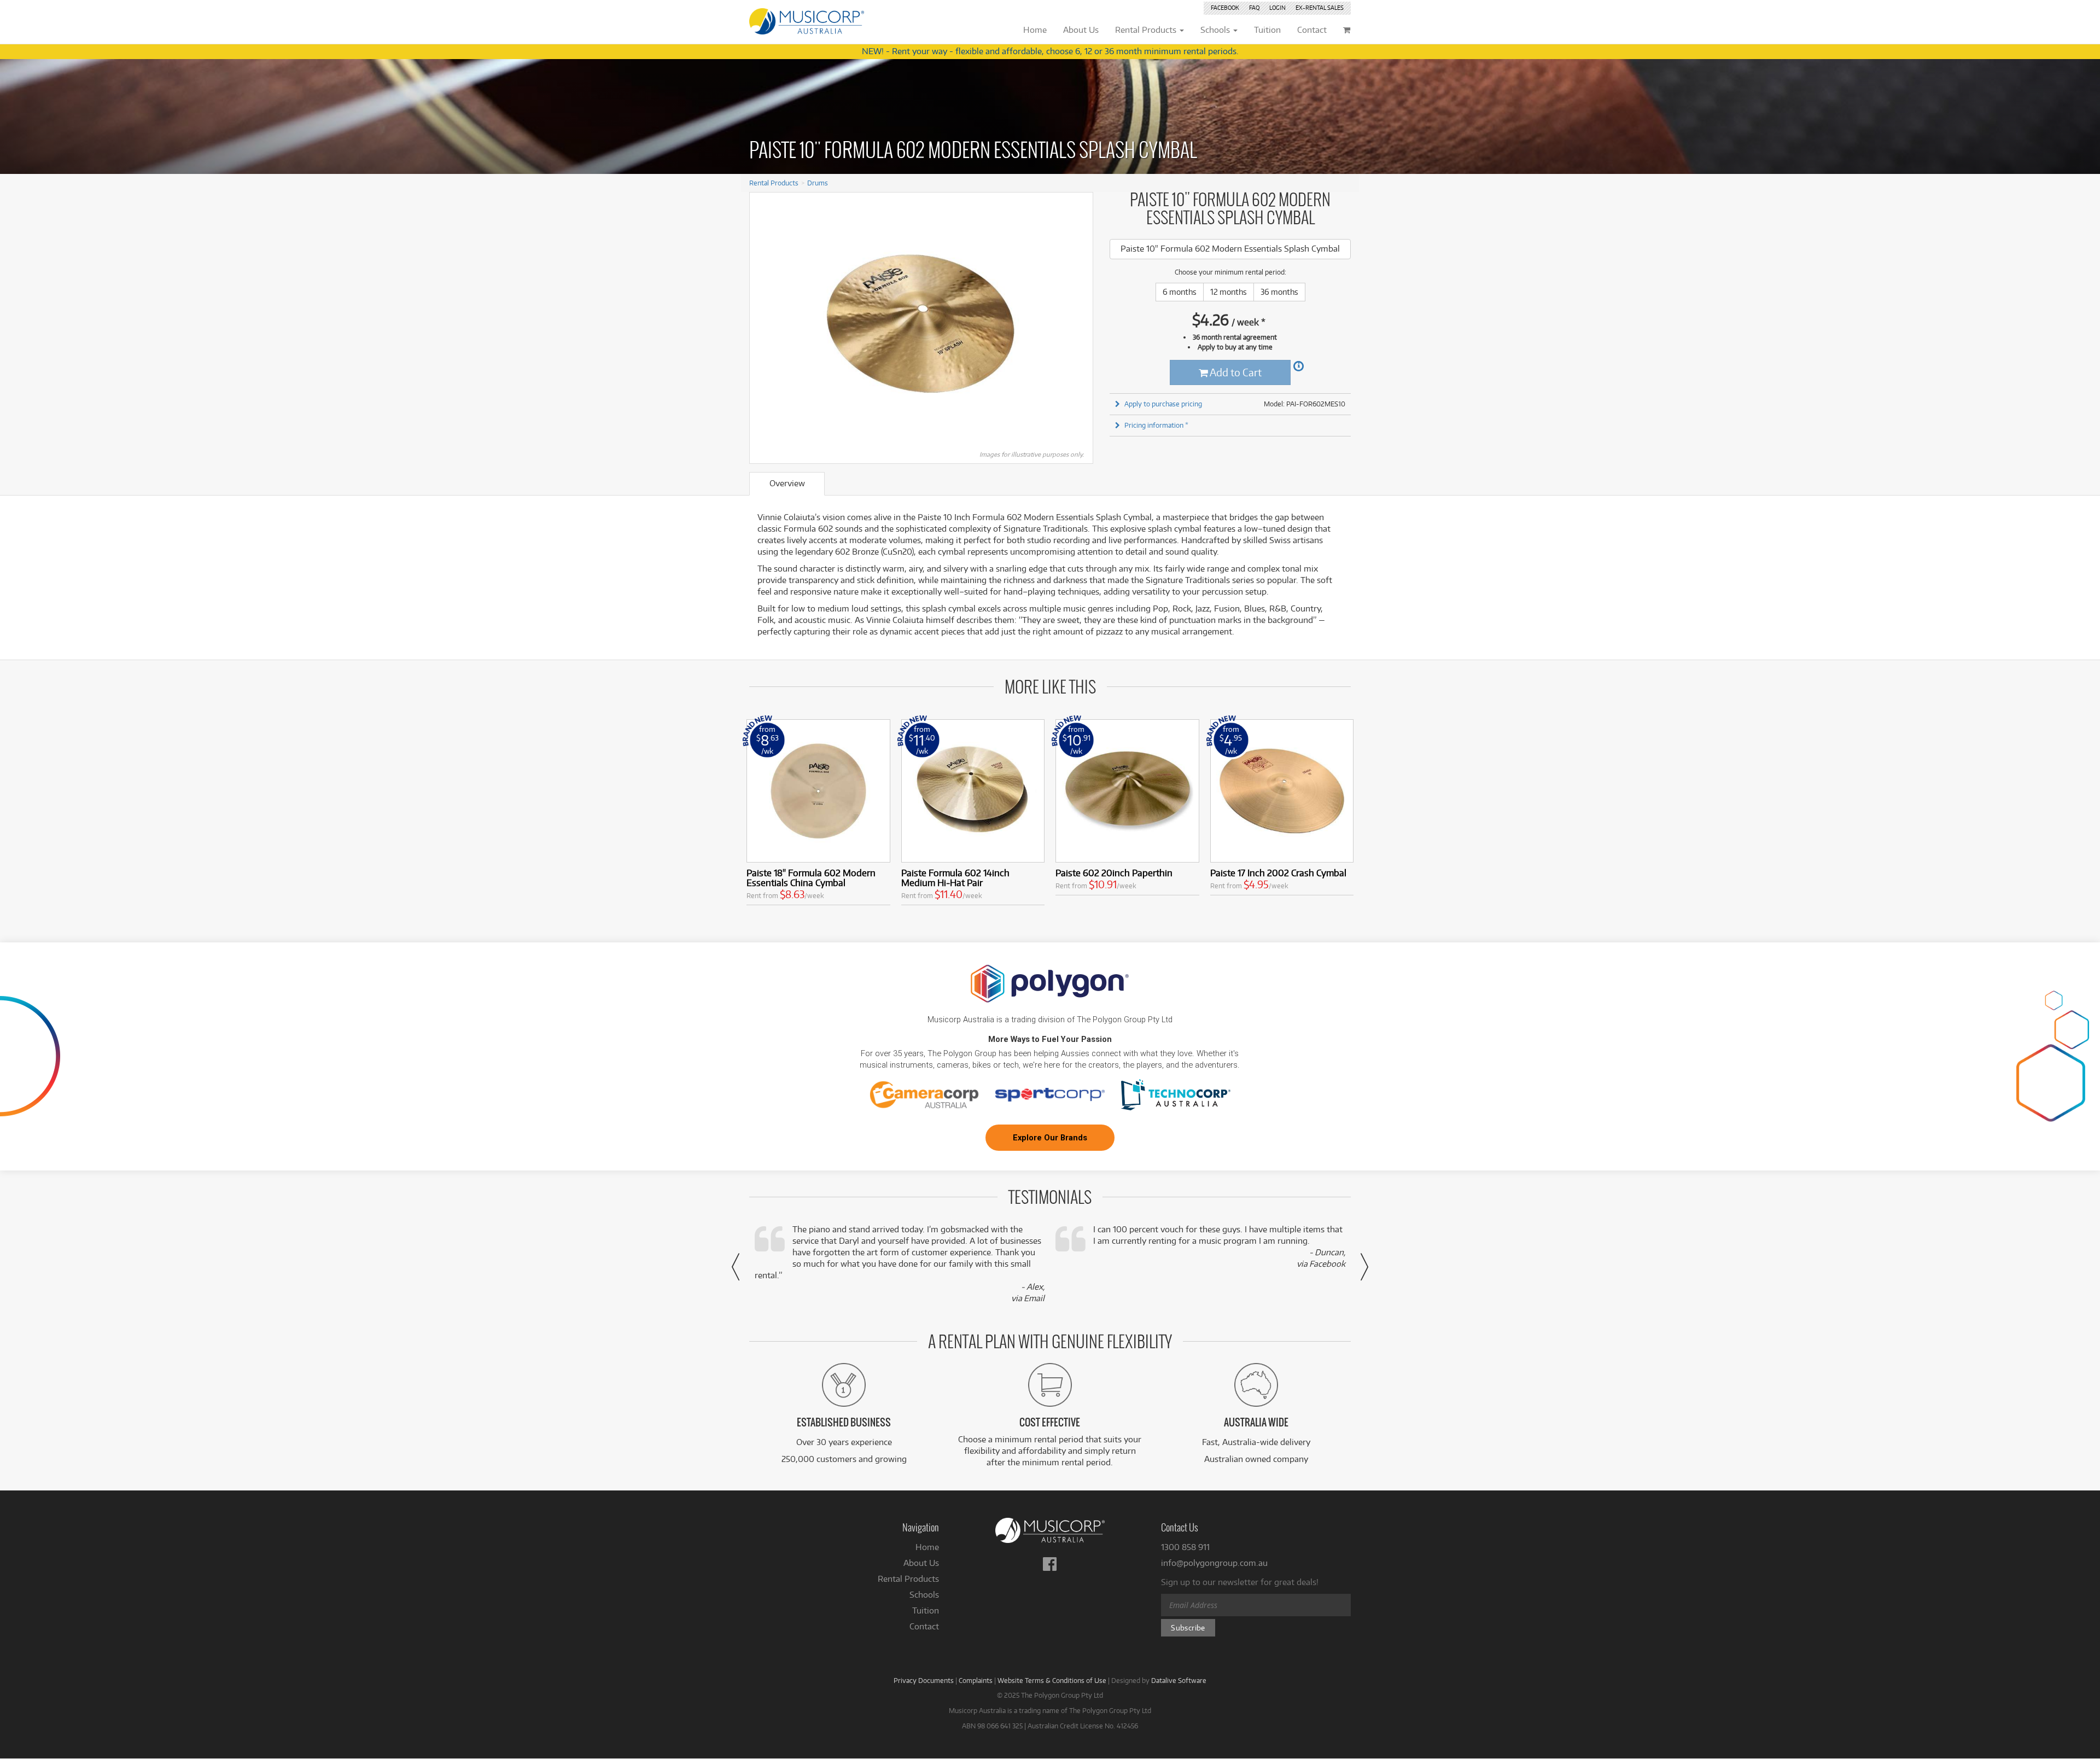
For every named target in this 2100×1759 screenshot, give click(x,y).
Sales (1320, 8)
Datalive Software (1179, 1680)
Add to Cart (1235, 372)
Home (927, 1547)
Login (1277, 8)
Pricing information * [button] (1156, 425)
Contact (924, 1626)
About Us (921, 1563)
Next (1079, 324)
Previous (763, 324)
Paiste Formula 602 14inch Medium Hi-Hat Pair (955, 878)
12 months (1229, 292)
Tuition (926, 1611)
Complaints (976, 1680)
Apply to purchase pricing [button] (1163, 404)
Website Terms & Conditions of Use (1052, 1680)
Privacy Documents (924, 1680)
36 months (1279, 292)
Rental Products (774, 183)
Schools (924, 1595)
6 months (1180, 292)
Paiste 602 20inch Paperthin (1114, 873)
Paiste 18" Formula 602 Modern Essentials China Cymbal (811, 878)
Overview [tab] (787, 483)
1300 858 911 (1185, 1547)
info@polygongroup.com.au (1214, 1563)
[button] (736, 1267)
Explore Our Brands (1050, 1138)
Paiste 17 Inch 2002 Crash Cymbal (1278, 873)
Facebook (1225, 8)
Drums (818, 183)
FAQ (1254, 8)
